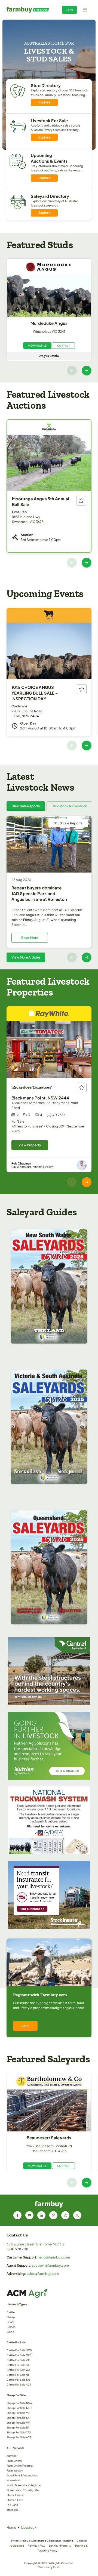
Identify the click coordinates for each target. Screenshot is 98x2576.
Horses (11, 2327)
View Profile (37, 346)
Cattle (11, 2312)
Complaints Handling (60, 2541)
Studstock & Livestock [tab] (69, 806)
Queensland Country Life (23, 2490)
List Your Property (60, 2546)
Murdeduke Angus (49, 323)
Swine (10, 2332)
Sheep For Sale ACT (19, 2437)
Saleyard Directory (50, 196)
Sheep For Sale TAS (19, 2432)
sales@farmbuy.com (43, 2274)
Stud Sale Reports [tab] (26, 806)
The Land (12, 2505)
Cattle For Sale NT (18, 2375)
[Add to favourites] (81, 501)
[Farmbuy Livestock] (28, 10)
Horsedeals (14, 2480)
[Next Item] (87, 371)
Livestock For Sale (49, 120)
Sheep (11, 2317)
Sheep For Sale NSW (19, 2403)
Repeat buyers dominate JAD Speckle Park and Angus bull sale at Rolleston (39, 893)
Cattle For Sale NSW (19, 2350)
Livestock (29, 2527)
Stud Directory (46, 85)
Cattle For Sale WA (18, 2370)
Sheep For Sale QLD (19, 2408)
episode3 (13, 2510)
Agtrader (12, 2456)
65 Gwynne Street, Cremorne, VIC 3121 (36, 2244)
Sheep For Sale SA (18, 2418)
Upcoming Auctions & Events (49, 158)
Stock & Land (15, 2500)
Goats (10, 2322)
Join (69, 10)
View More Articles (26, 957)
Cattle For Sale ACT (19, 2384)
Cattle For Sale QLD (19, 2355)
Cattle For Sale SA (18, 2365)
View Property (30, 1145)
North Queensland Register (24, 2485)
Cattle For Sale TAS (19, 2380)
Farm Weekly (15, 2470)
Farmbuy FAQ (36, 2546)
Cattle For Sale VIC (18, 2360)
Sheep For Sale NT (18, 2427)
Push (56, 2567)
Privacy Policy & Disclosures (29, 2541)
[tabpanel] (49, 889)
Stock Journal (15, 2495)
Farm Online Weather (20, 2466)
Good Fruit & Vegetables (22, 2475)
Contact (63, 346)
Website (44, 2567)
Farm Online (14, 2461)
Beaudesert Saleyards (49, 2138)
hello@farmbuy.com (54, 2257)
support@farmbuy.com (50, 2265)
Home (11, 2527)
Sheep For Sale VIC (19, 2413)
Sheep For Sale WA (18, 2423)
